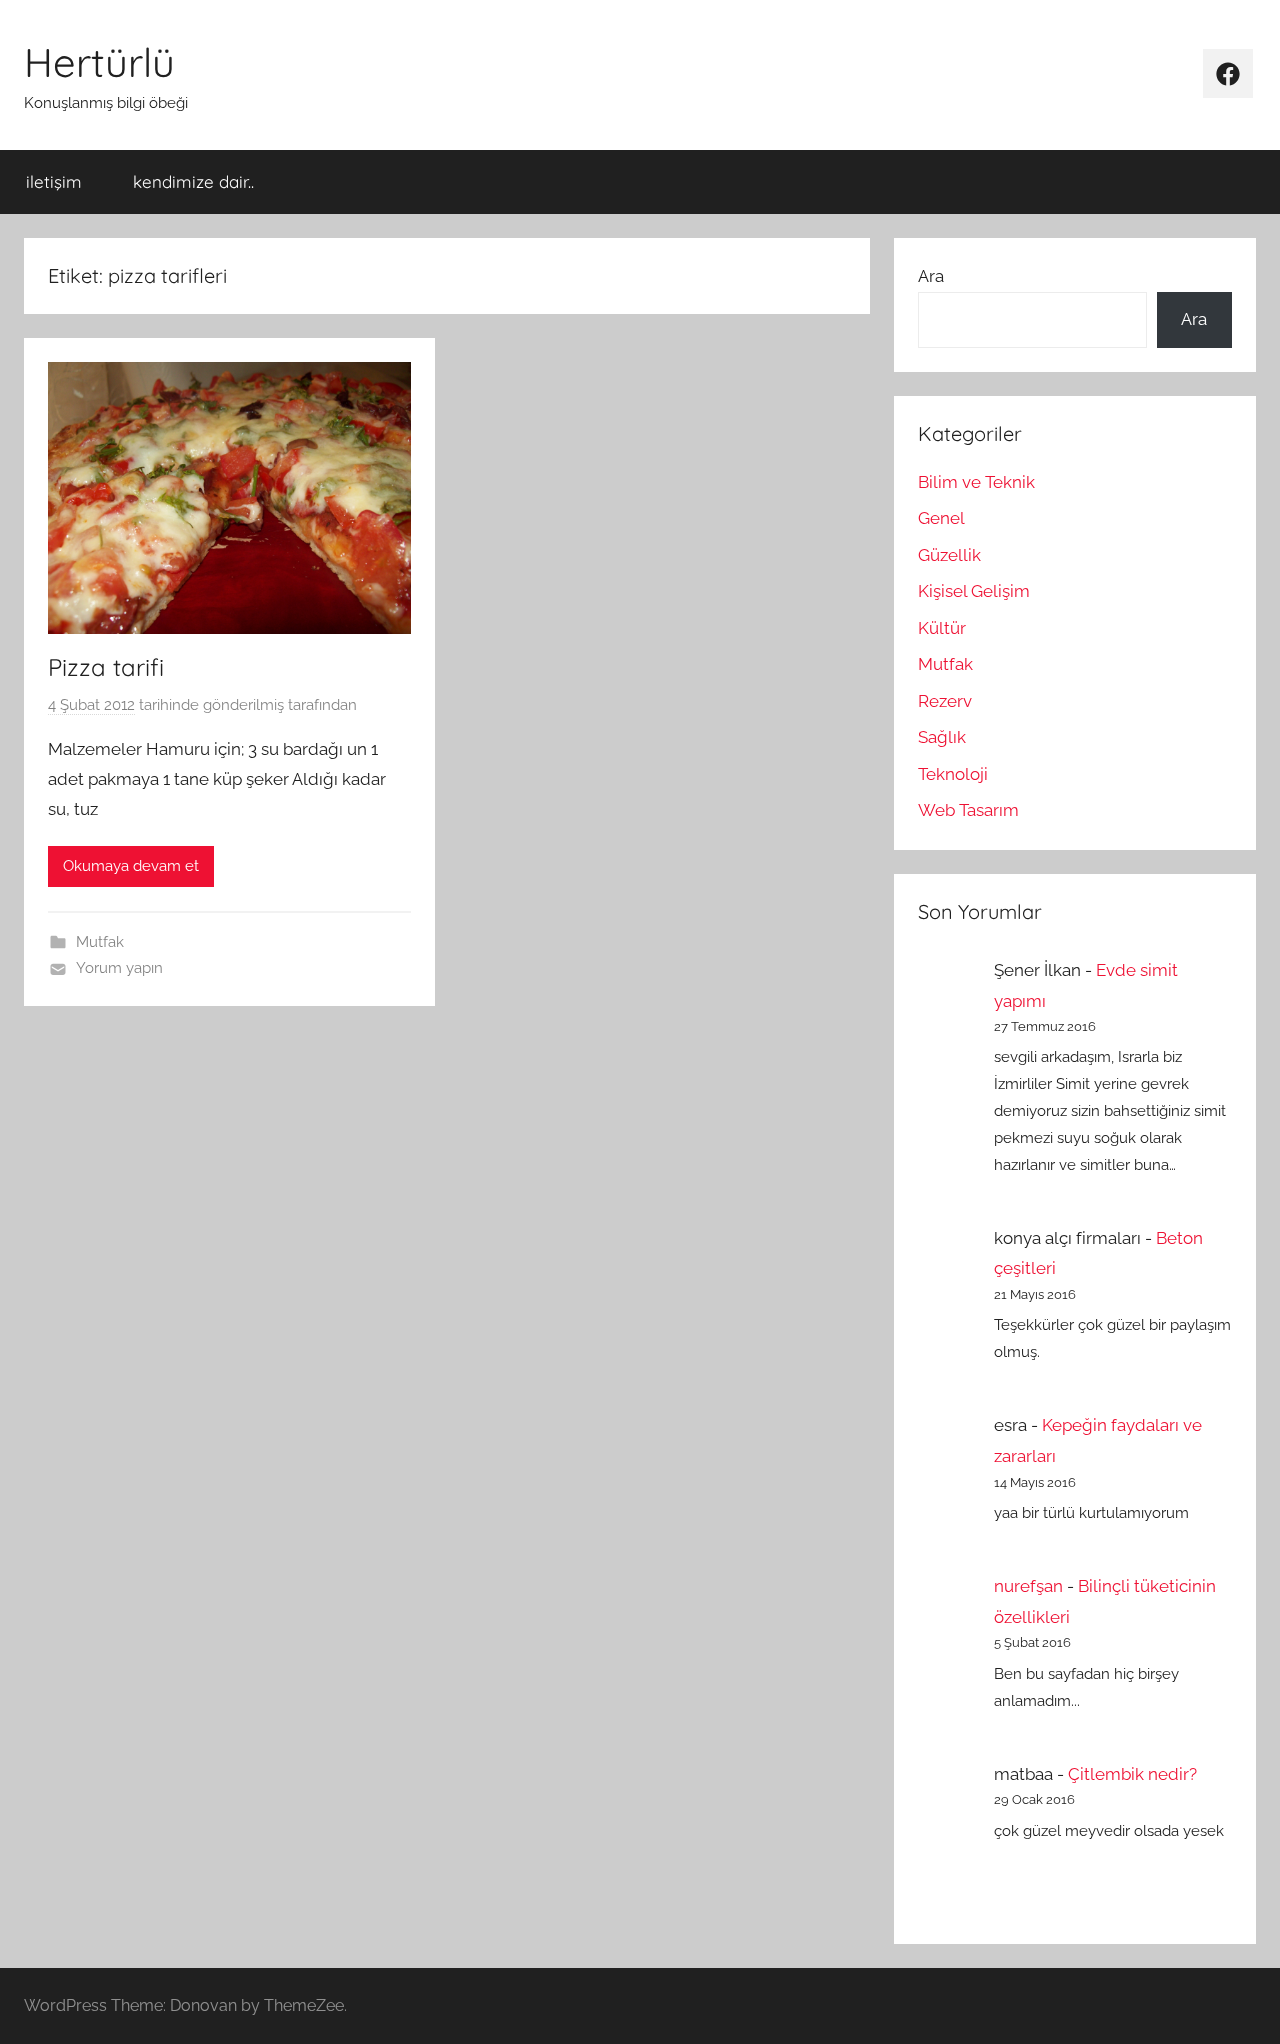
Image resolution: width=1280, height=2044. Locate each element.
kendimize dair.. (193, 181)
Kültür (942, 628)
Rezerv (945, 701)
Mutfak (100, 942)
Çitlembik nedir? (1132, 1774)
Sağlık (942, 737)
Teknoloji (953, 774)
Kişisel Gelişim (974, 591)
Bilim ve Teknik (976, 482)
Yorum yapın (119, 968)
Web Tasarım (968, 810)
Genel (941, 518)
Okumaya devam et (131, 866)
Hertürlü (99, 62)
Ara (931, 276)
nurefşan (1028, 1586)
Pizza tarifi (106, 667)
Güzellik (949, 555)
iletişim (54, 181)
